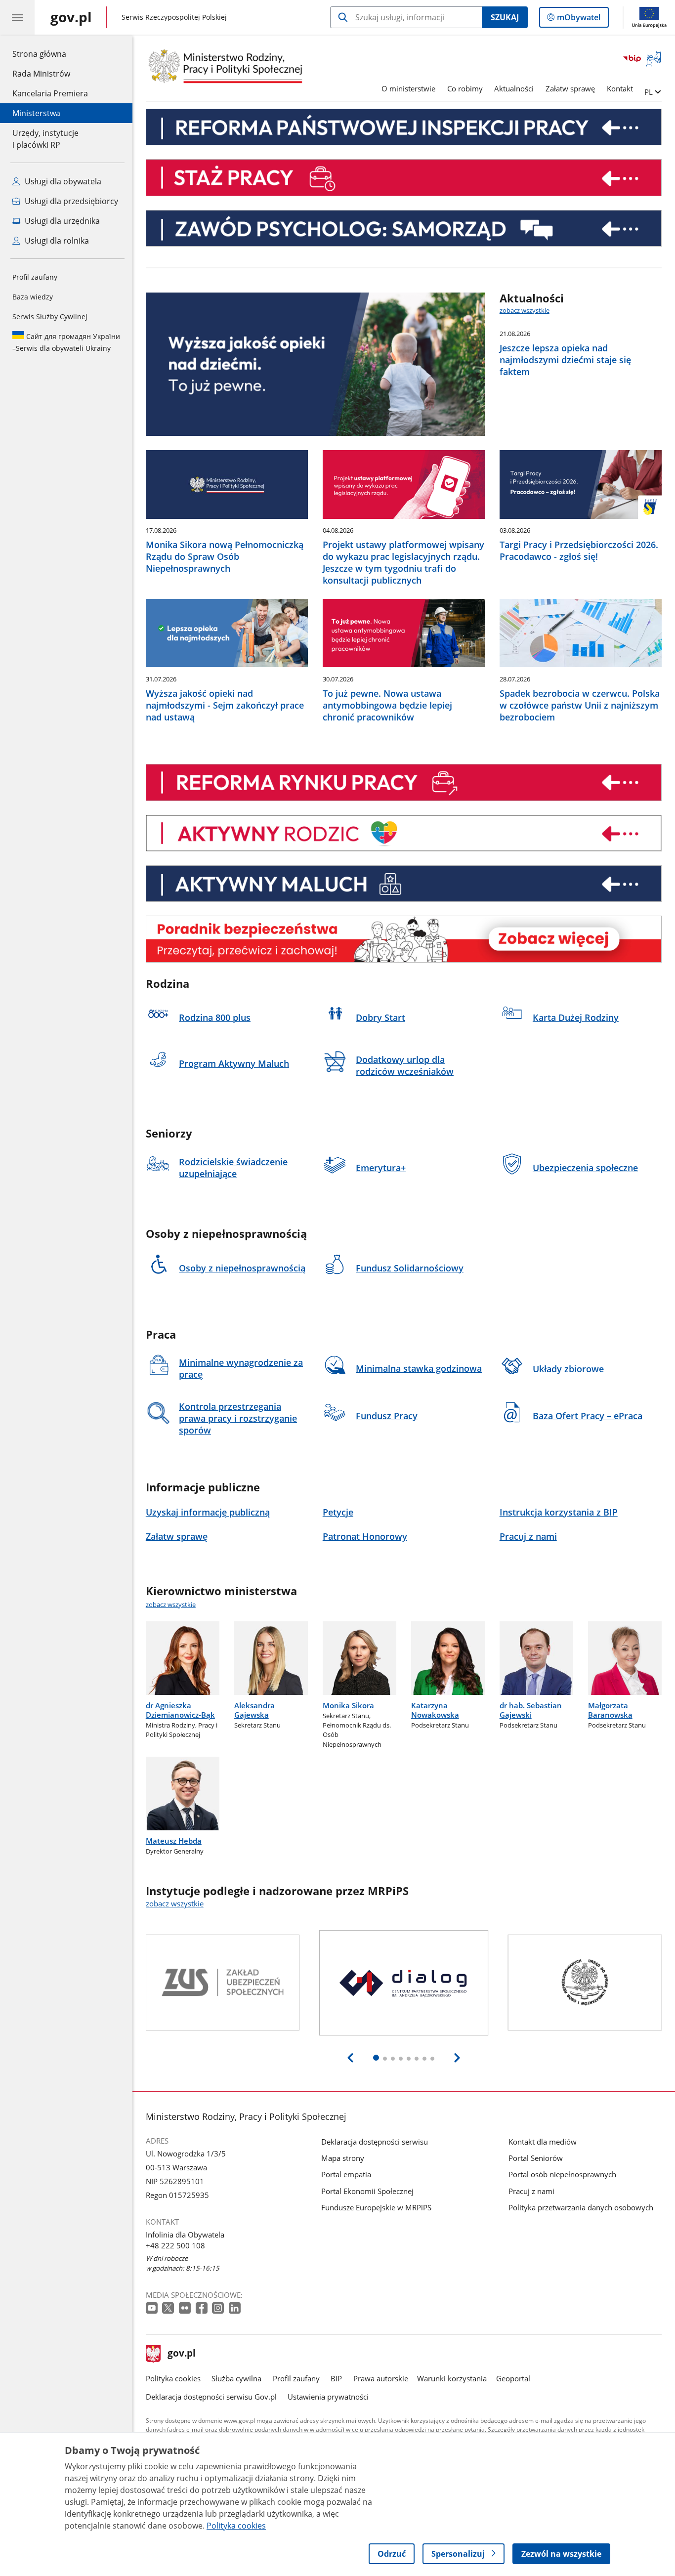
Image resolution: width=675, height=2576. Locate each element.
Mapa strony (343, 2158)
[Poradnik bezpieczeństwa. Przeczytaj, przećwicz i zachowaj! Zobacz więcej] (404, 939)
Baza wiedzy (33, 297)
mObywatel (578, 20)
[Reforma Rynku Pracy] (404, 782)
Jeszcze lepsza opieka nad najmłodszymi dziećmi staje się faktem (565, 360)
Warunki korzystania (452, 2378)
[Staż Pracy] (404, 177)
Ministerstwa (36, 113)
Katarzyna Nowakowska (435, 1710)
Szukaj (505, 17)
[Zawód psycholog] (404, 228)
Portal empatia (346, 2174)
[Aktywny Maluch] (404, 884)
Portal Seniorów (536, 2158)
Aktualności (514, 88)
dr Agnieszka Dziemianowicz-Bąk (180, 1710)
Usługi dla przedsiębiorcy (70, 201)
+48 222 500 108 (175, 2245)
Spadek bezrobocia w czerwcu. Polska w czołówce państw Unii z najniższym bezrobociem (580, 705)
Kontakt (620, 88)
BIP (336, 2378)
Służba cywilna (236, 2378)
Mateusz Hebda (174, 1841)
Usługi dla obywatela (62, 181)
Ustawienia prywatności (328, 2397)
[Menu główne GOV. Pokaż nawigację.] (17, 17)
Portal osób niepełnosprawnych (562, 2174)
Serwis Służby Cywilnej (50, 317)
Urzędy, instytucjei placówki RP (45, 139)
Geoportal (513, 2378)
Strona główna (50, 54)
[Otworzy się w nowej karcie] (153, 2308)
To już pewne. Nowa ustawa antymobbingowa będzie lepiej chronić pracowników (387, 705)
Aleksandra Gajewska (254, 1710)
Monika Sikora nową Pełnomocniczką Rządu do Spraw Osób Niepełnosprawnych (225, 556)
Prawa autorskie (381, 2378)
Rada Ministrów (41, 74)
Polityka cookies (173, 2378)
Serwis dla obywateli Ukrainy (66, 342)
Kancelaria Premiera (50, 93)
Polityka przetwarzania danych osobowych (581, 2207)
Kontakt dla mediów (543, 2142)
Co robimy (465, 88)
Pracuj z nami (531, 2191)
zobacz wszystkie (525, 310)
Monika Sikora (348, 1705)
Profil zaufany (35, 277)
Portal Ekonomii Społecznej (367, 2191)
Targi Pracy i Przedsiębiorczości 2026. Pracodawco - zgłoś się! (579, 550)
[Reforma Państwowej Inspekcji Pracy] (404, 127)
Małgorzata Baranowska (610, 1710)
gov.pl (181, 2354)
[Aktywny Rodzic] (404, 833)
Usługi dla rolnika (56, 241)
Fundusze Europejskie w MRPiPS (376, 2207)
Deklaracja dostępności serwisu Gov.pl (211, 2397)
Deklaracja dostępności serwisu (375, 2142)
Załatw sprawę (570, 88)
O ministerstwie (408, 88)
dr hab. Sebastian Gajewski (531, 1710)
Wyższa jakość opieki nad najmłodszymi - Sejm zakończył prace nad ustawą (225, 705)
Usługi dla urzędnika (61, 221)
